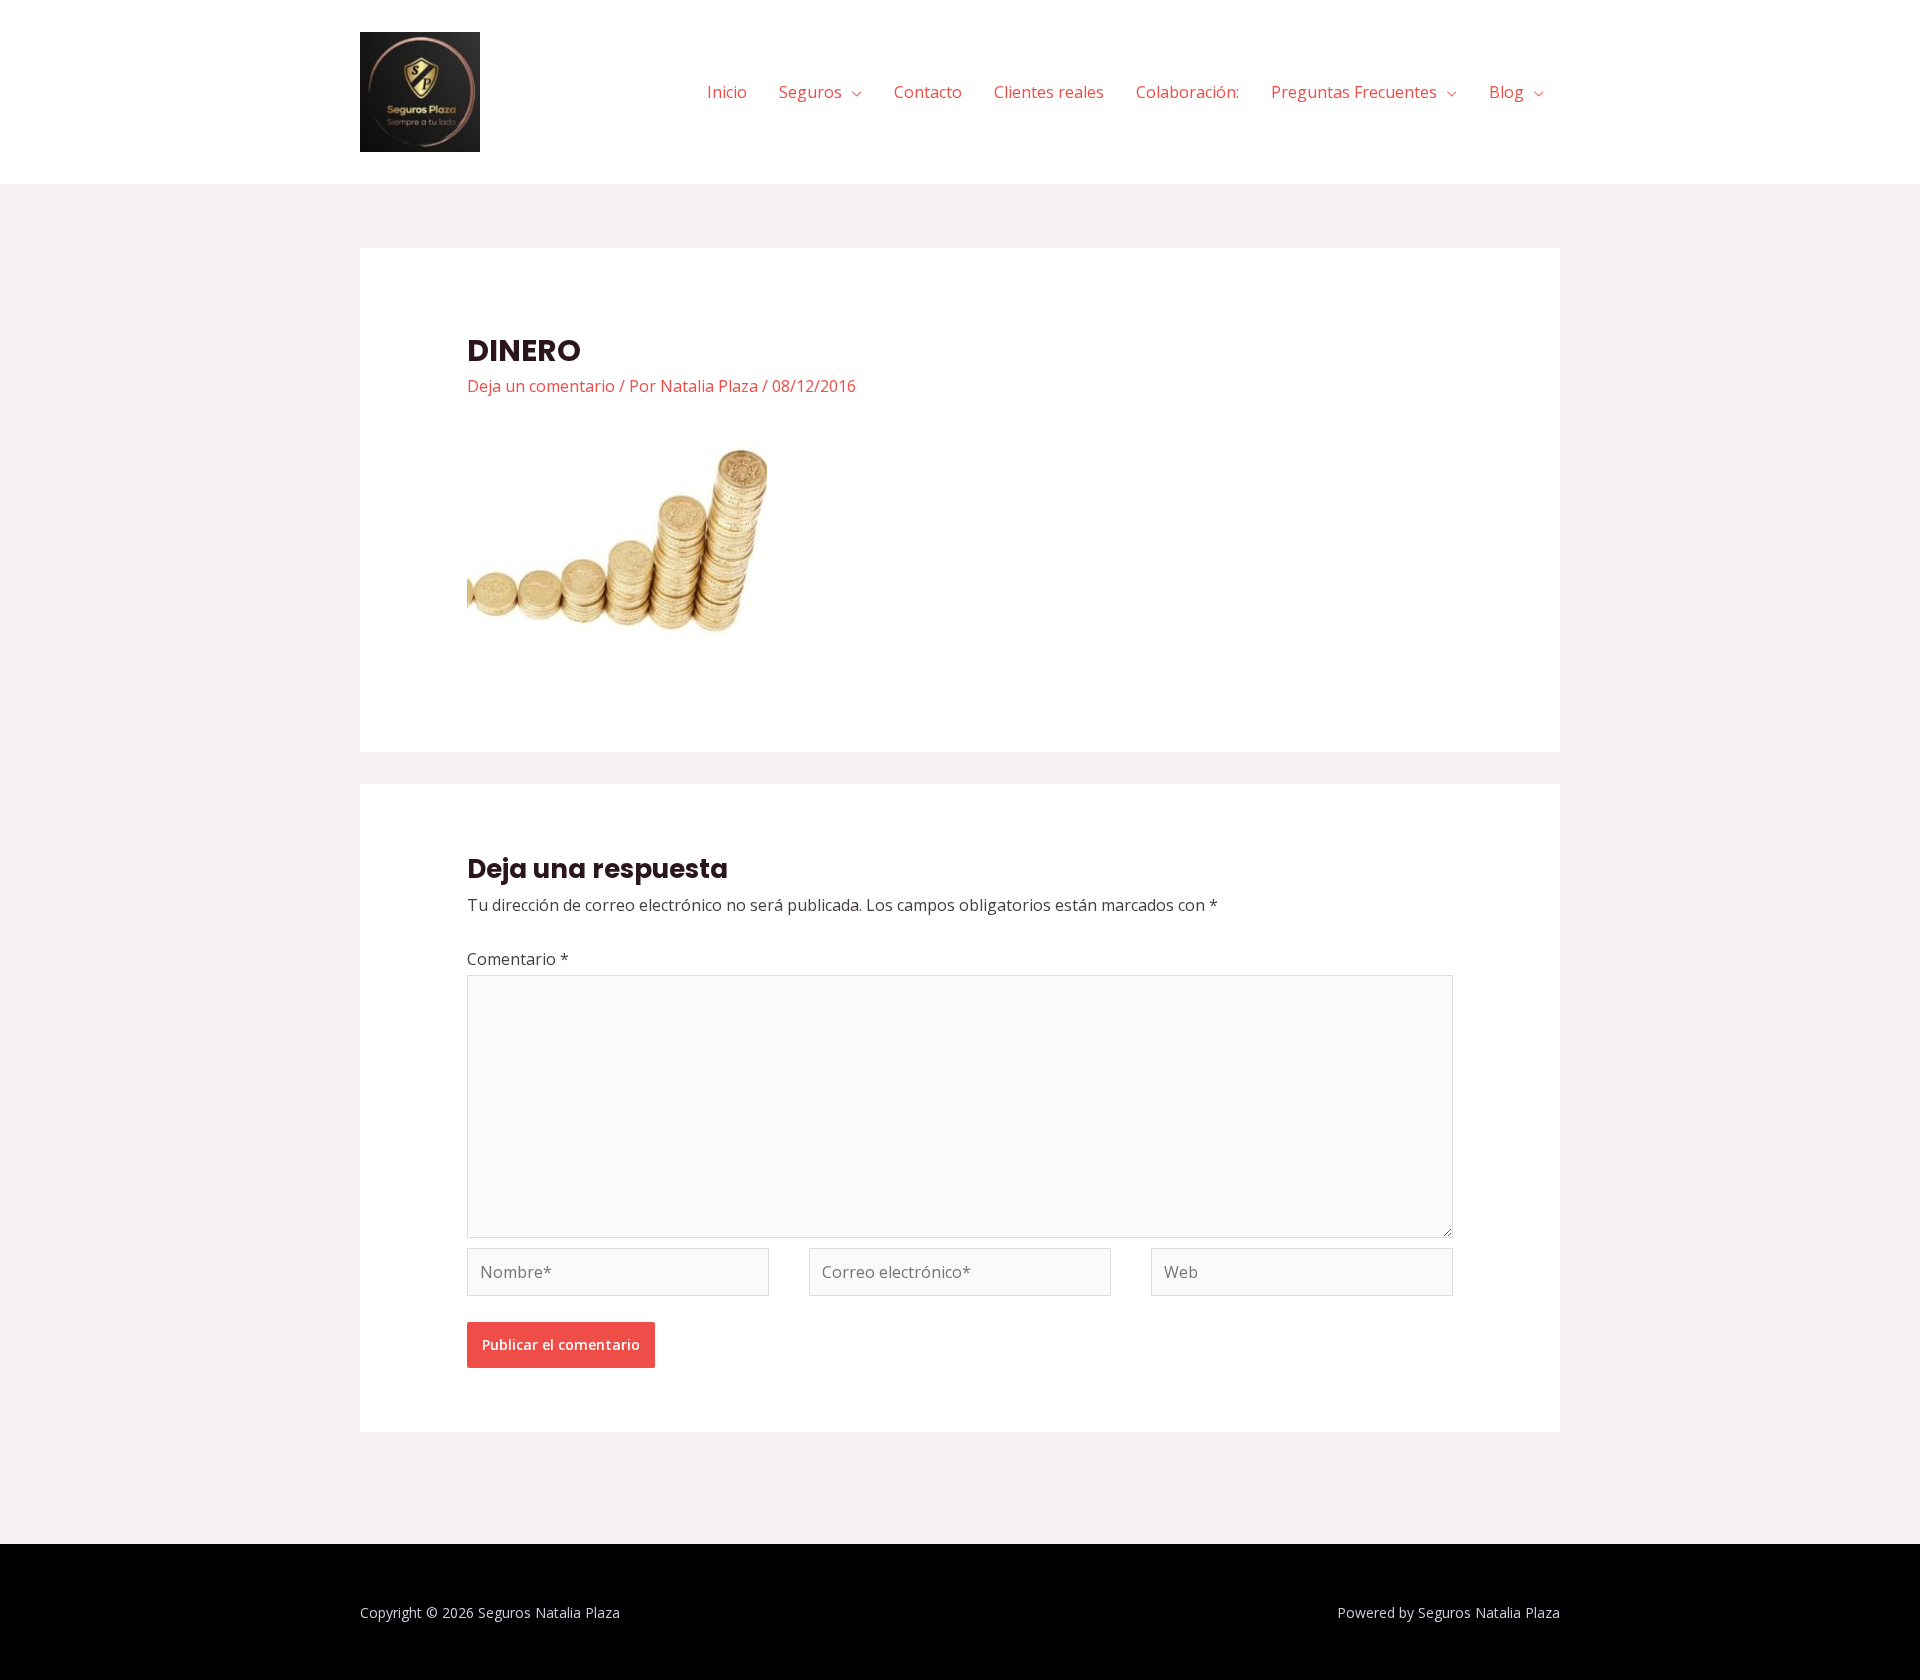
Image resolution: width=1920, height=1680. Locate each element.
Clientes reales (1049, 92)
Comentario (518, 959)
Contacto (928, 92)
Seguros (810, 92)
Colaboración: (1187, 92)
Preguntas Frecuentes (1354, 92)
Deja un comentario (541, 386)
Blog (1506, 92)
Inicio (727, 92)
